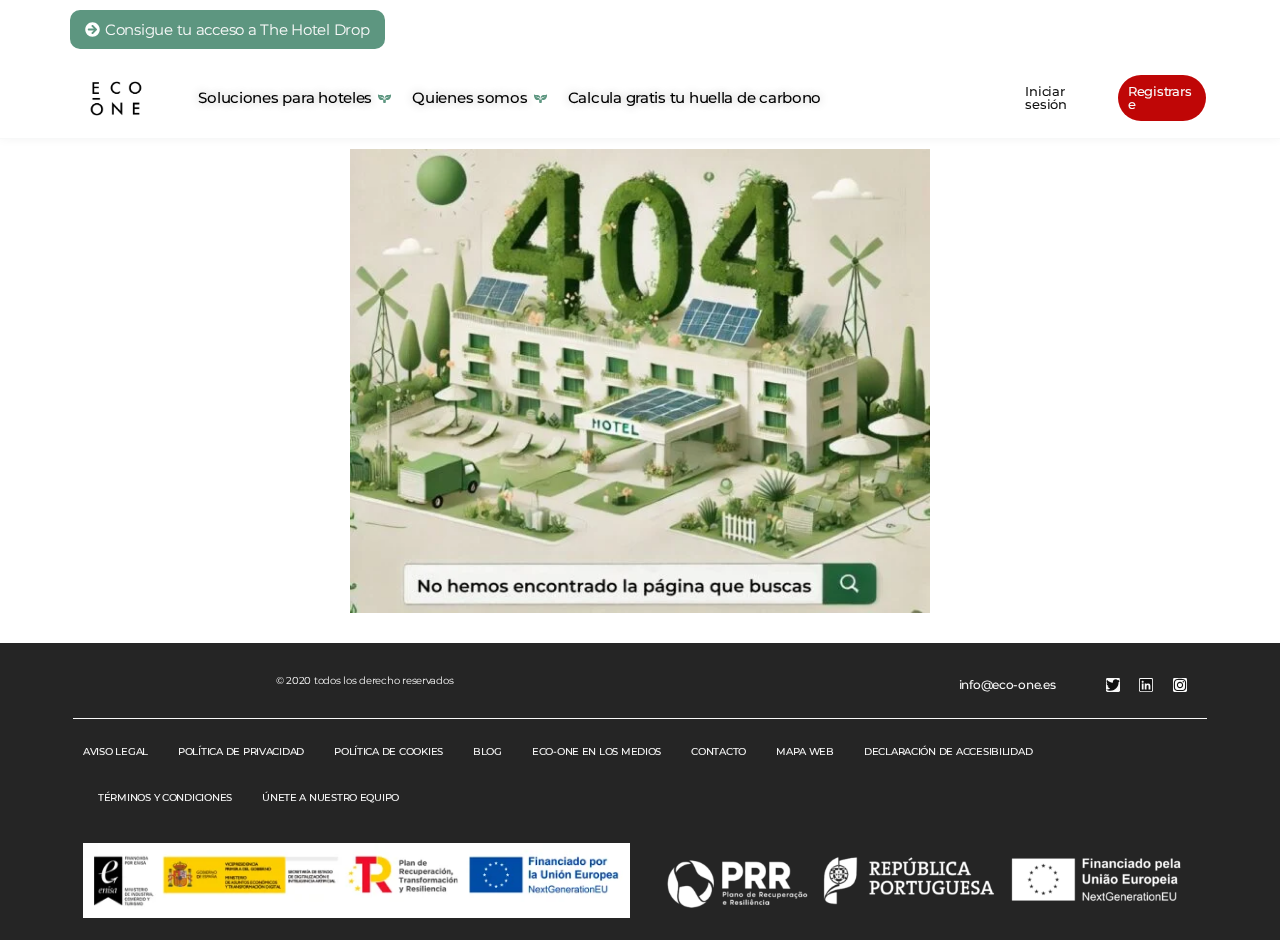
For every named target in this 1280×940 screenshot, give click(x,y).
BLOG (487, 751)
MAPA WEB (805, 751)
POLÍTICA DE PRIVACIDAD (241, 751)
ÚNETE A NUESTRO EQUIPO (330, 797)
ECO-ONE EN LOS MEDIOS (596, 751)
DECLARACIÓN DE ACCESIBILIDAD (948, 751)
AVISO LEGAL (115, 751)
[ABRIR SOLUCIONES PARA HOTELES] (384, 98)
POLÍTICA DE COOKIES (388, 751)
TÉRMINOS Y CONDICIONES (165, 797)
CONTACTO (718, 751)
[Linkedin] (1146, 685)
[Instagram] (1180, 685)
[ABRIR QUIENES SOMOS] (540, 98)
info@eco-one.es (1007, 684)
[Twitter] (1113, 685)
